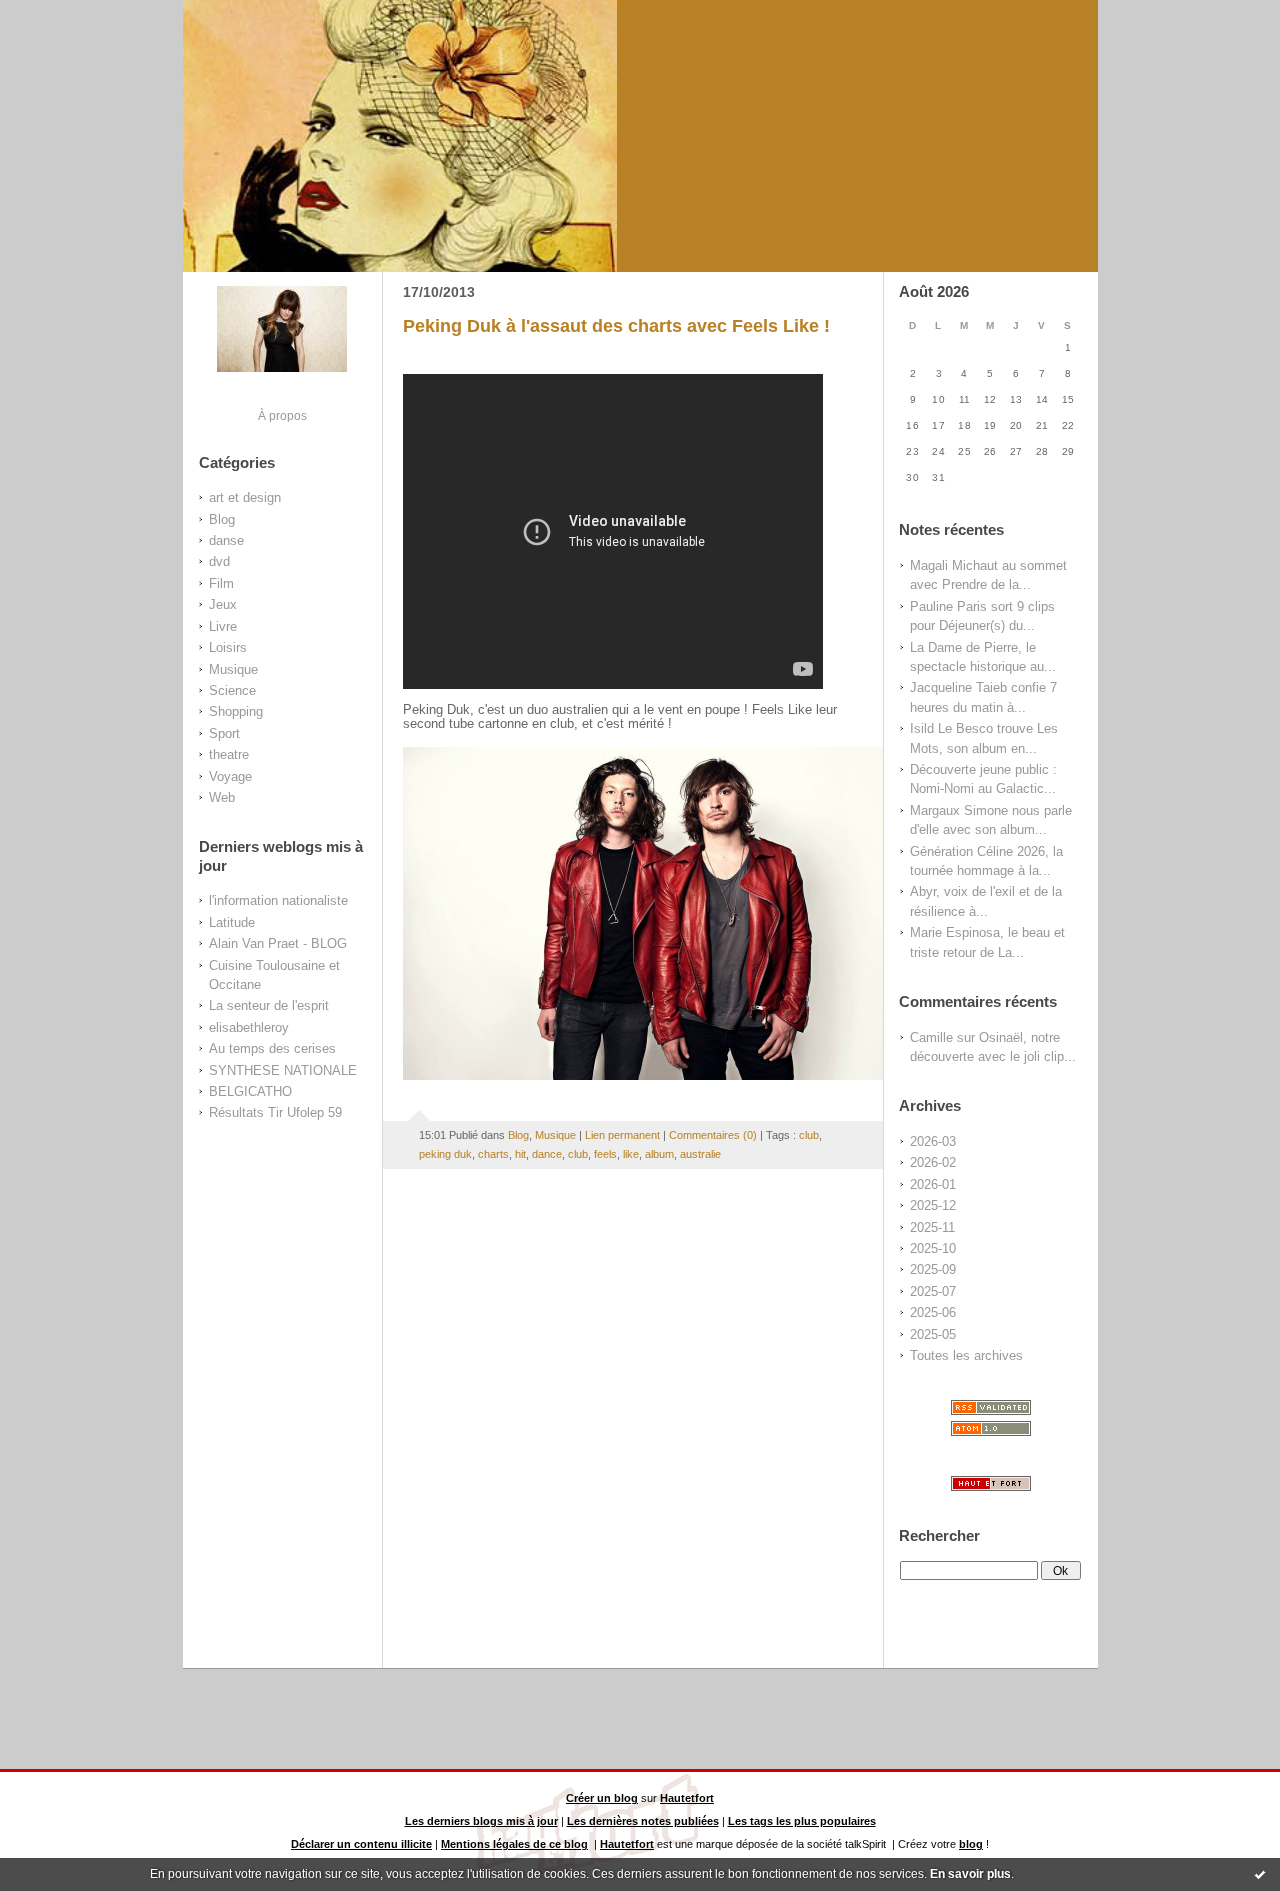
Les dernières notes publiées (643, 1821)
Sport (224, 733)
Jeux (223, 604)
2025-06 (933, 1312)
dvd (219, 561)
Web (222, 797)
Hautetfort (687, 1798)
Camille (931, 1037)
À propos (282, 415)
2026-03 (933, 1141)
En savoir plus (970, 1874)
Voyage (230, 776)
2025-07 (933, 1291)
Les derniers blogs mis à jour (481, 1821)
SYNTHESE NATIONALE (283, 1070)
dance (547, 1154)
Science (232, 690)
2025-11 (932, 1227)
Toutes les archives (966, 1355)
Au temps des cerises (272, 1048)
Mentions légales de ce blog (514, 1844)
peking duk (445, 1154)
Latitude (232, 922)
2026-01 (933, 1184)
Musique (233, 669)
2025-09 (933, 1269)
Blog (222, 519)
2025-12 (933, 1205)
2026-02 (933, 1162)
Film (221, 583)
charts (493, 1154)
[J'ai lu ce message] (1260, 1874)
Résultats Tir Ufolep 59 (275, 1112)
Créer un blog (602, 1798)
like (631, 1154)
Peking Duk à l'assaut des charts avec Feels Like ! (616, 326)
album (659, 1154)
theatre (229, 754)
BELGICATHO (250, 1091)
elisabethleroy (249, 1027)
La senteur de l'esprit (269, 1005)
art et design (245, 497)
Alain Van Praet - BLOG (278, 943)
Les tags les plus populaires (802, 1821)
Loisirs (228, 647)
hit (520, 1154)
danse (226, 540)
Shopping (236, 711)
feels (605, 1154)
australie (700, 1154)
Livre (223, 626)
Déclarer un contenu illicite (361, 1844)
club (809, 1135)
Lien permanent (622, 1135)
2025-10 (933, 1248)
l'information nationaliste (278, 900)
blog (971, 1844)
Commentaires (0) (713, 1135)
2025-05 (933, 1334)
